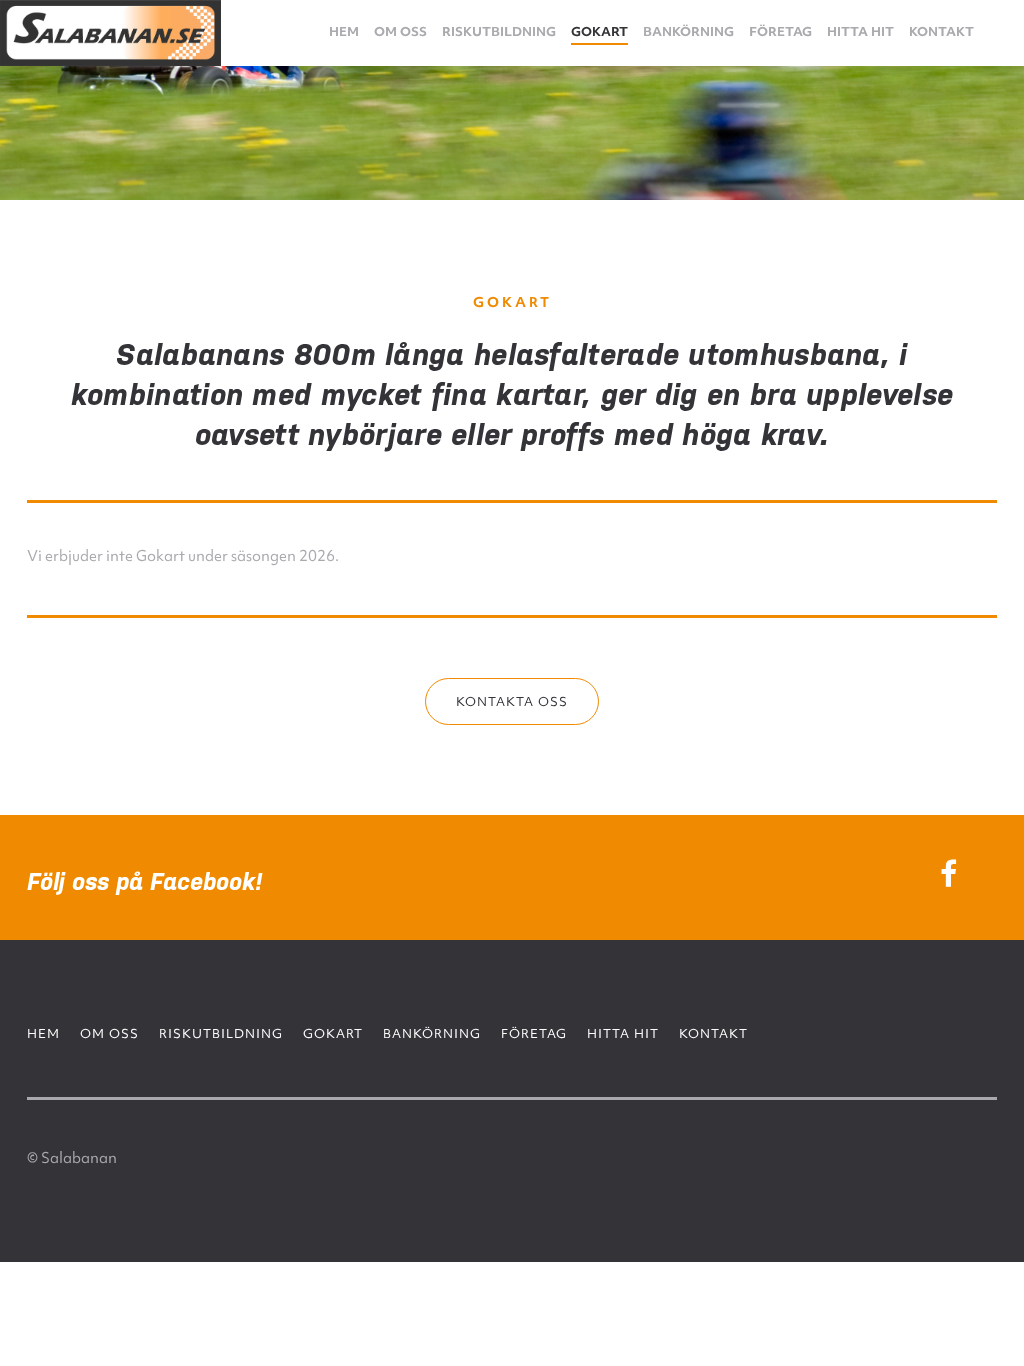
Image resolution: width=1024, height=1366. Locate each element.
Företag (780, 31)
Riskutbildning (499, 31)
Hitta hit (860, 31)
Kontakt (941, 31)
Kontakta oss (512, 701)
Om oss (400, 31)
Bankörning (688, 31)
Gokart (599, 31)
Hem (344, 31)
